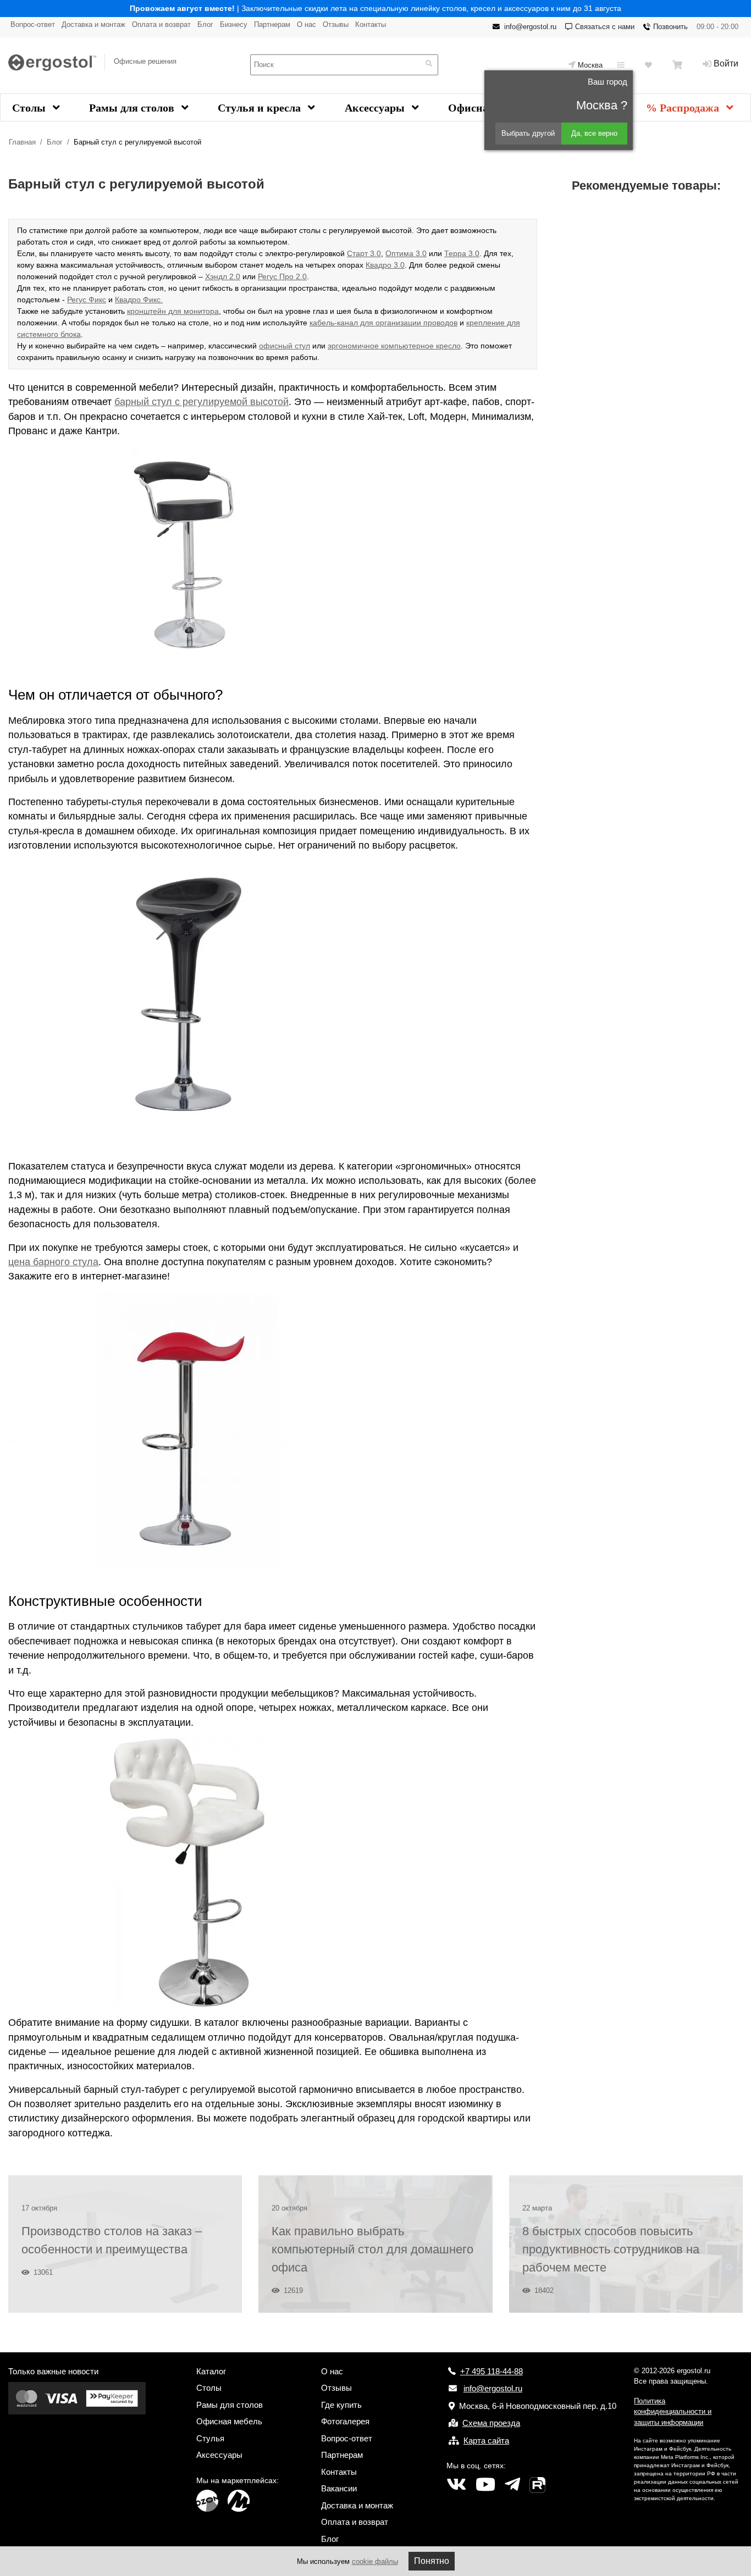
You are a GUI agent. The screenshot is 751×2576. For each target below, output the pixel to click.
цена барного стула (53, 1262)
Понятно (432, 2561)
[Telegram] (512, 2485)
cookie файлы (375, 2561)
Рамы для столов (133, 108)
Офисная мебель (229, 2421)
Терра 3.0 (462, 253)
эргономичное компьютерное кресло (394, 346)
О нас (307, 24)
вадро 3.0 (387, 265)
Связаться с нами (605, 27)
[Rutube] (537, 2485)
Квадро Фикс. (139, 300)
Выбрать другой (528, 133)
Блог (205, 24)
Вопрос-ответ (33, 24)
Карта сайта (486, 2441)
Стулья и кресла (261, 108)
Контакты (371, 24)
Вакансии (339, 2488)
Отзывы (336, 24)
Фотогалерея (345, 2421)
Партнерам (272, 24)
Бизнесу (234, 24)
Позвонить (670, 27)
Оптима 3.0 (406, 253)
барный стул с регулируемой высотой (201, 402)
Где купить (341, 2405)
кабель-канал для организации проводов (383, 323)
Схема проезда (491, 2423)
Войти (726, 63)
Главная (22, 142)
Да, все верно (594, 133)
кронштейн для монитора (173, 311)
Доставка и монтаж (93, 24)
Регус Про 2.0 (282, 276)
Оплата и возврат (161, 24)
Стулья (210, 2438)
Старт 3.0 (364, 253)
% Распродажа (684, 108)
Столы (30, 108)
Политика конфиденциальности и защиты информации (673, 2412)
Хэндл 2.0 (223, 276)
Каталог (211, 2371)
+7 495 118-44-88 (492, 2371)
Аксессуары (376, 108)
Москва (590, 65)
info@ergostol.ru (530, 27)
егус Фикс (89, 300)
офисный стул (285, 346)
